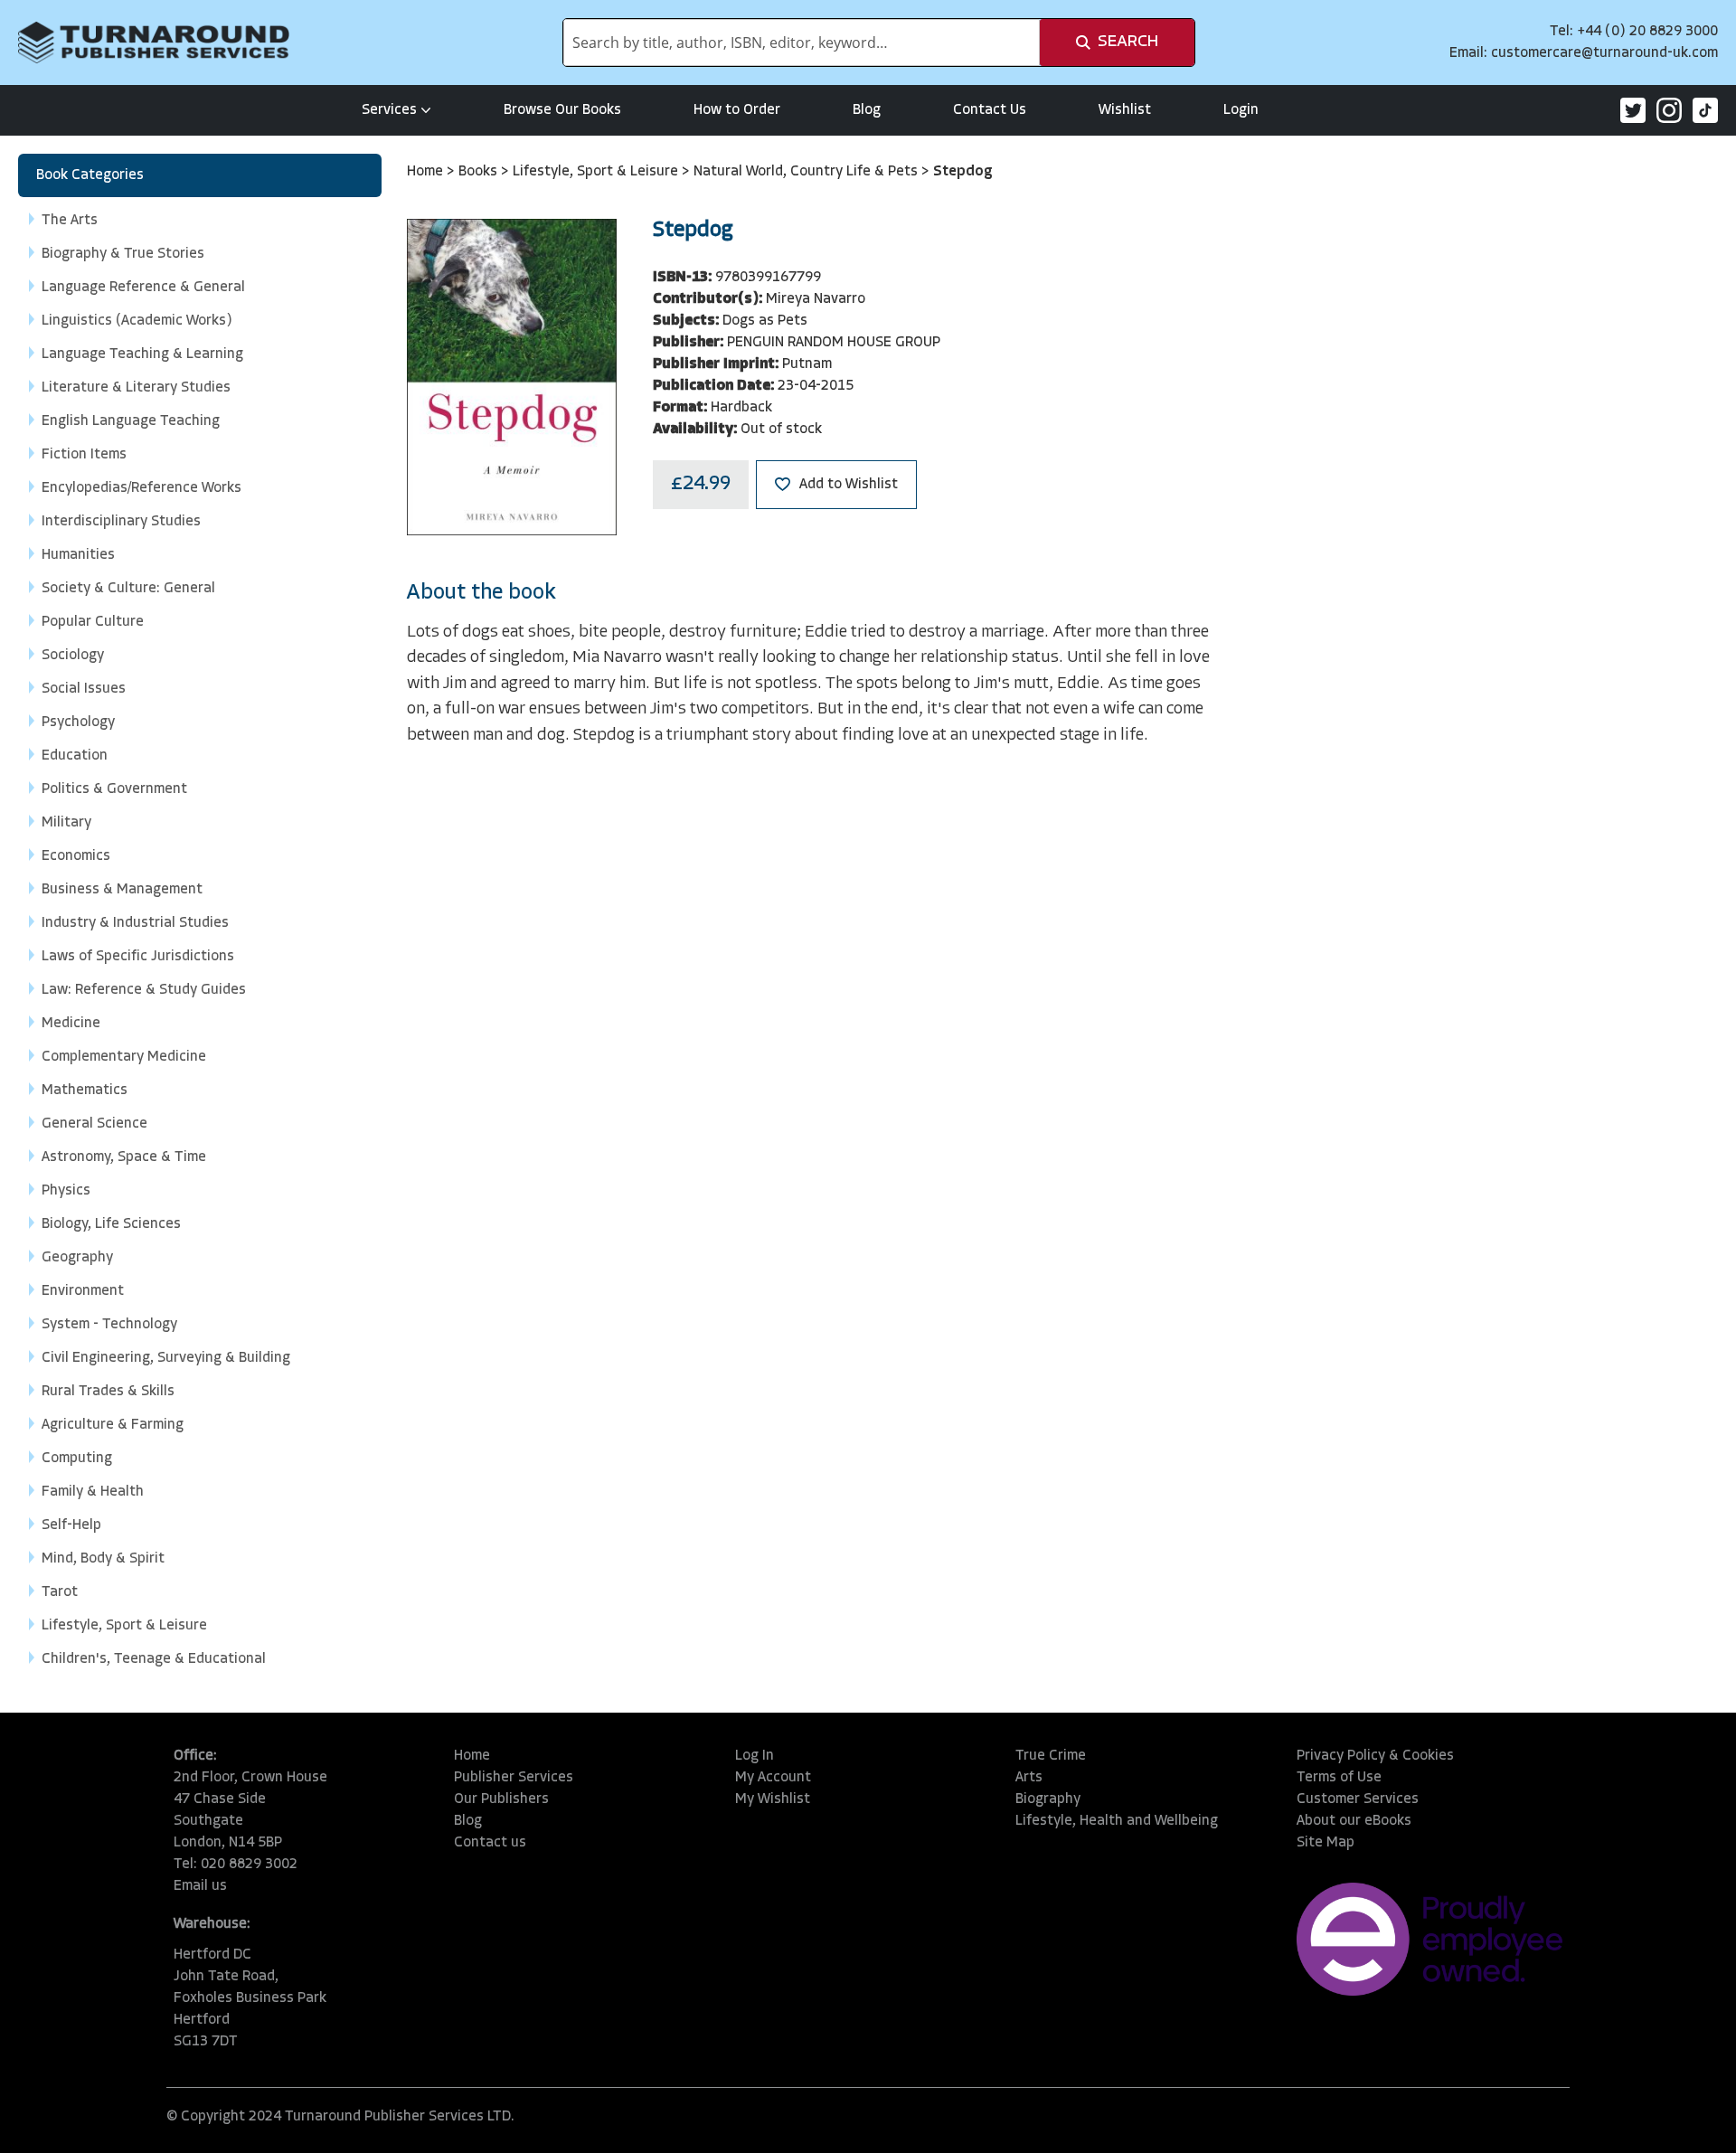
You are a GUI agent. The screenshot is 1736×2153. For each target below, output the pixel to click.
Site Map (1326, 1843)
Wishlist (1125, 110)
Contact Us (990, 110)
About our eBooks (1354, 1821)
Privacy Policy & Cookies (1375, 1756)
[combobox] (802, 42)
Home (427, 172)
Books (480, 172)
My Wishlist (773, 1799)
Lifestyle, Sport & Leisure (597, 172)
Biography (1048, 1799)
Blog (867, 110)
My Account (773, 1778)
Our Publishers (501, 1799)
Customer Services (1358, 1799)
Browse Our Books (562, 110)
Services (389, 110)
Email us (200, 1886)
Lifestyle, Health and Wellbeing (1117, 1821)
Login (1241, 110)
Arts (1029, 1778)
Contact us (490, 1843)
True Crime (1051, 1756)
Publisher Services (514, 1778)
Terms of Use (1339, 1778)
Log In (755, 1756)
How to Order (737, 110)
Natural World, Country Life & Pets (807, 172)
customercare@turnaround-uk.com (1604, 53)
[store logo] (154, 42)
